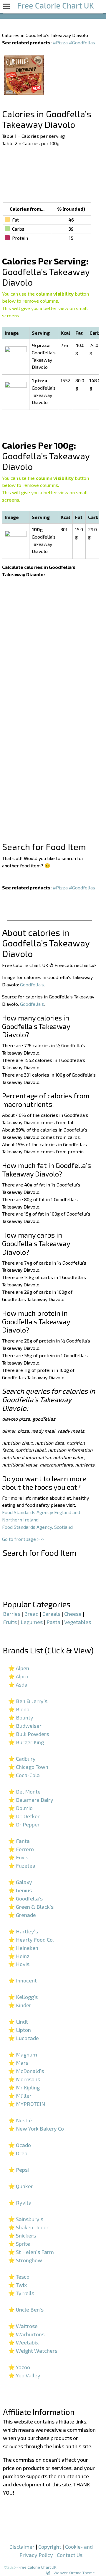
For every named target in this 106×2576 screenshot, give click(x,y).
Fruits (10, 1622)
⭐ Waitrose (23, 2326)
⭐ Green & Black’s (31, 1907)
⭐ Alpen (19, 1668)
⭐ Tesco (19, 2277)
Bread (31, 1614)
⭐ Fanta (19, 1841)
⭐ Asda (18, 1685)
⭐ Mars (18, 2063)
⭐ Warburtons (26, 2334)
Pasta (53, 1622)
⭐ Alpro (18, 1676)
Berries (12, 1614)
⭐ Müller (20, 2096)
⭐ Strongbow (25, 2260)
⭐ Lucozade (24, 2038)
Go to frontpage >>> (23, 1539)
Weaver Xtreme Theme (74, 2573)
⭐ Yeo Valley (24, 2375)
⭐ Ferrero (21, 1849)
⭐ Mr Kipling (24, 2087)
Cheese (73, 1614)
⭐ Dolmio (20, 1808)
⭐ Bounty (21, 1717)
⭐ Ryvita (20, 2203)
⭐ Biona (19, 1709)
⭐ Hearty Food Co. (31, 1940)
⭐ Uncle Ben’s (26, 2309)
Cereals (51, 1614)
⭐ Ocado (20, 2145)
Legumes (32, 1622)
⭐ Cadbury (22, 1759)
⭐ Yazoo (19, 2367)
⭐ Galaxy (20, 1882)
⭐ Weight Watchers (33, 2351)
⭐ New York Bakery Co (36, 2128)
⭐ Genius (20, 1890)
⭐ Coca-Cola (24, 1775)
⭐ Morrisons (24, 2079)
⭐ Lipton (20, 2030)
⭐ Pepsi (19, 2170)
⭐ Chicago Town (28, 1767)
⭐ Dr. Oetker (24, 1816)
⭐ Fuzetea (22, 1866)
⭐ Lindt (18, 2022)
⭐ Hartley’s (23, 1931)
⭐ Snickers (22, 2235)
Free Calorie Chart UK (38, 2567)
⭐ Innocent (23, 1980)
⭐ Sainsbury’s (26, 2219)
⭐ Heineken (23, 1948)
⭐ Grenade (22, 1915)
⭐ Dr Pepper (24, 1824)
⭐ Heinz (19, 1956)
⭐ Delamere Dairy (31, 1800)
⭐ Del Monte (24, 1791)
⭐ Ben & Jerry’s (28, 1701)
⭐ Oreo (18, 2153)
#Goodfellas (82, 42)
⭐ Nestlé (20, 2120)
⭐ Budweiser (25, 1726)
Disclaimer (22, 2547)
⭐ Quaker (21, 2186)
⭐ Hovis (19, 1964)
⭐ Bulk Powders (29, 1734)
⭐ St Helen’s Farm (31, 2252)
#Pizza (60, 42)
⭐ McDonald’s (26, 2071)
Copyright (50, 2547)
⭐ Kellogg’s (23, 1997)
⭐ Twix (18, 2285)
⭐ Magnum (23, 2054)
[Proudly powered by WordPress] (48, 2573)
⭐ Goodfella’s (25, 1898)
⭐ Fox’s (18, 1857)
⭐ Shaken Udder (28, 2227)
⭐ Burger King (26, 1742)
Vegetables (78, 1622)
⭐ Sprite (19, 2244)
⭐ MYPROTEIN (27, 2104)
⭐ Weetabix (23, 2342)
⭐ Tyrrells (21, 2293)
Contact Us (70, 2555)
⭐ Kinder (20, 2005)
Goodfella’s (32, 984)
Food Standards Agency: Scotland (37, 1527)
